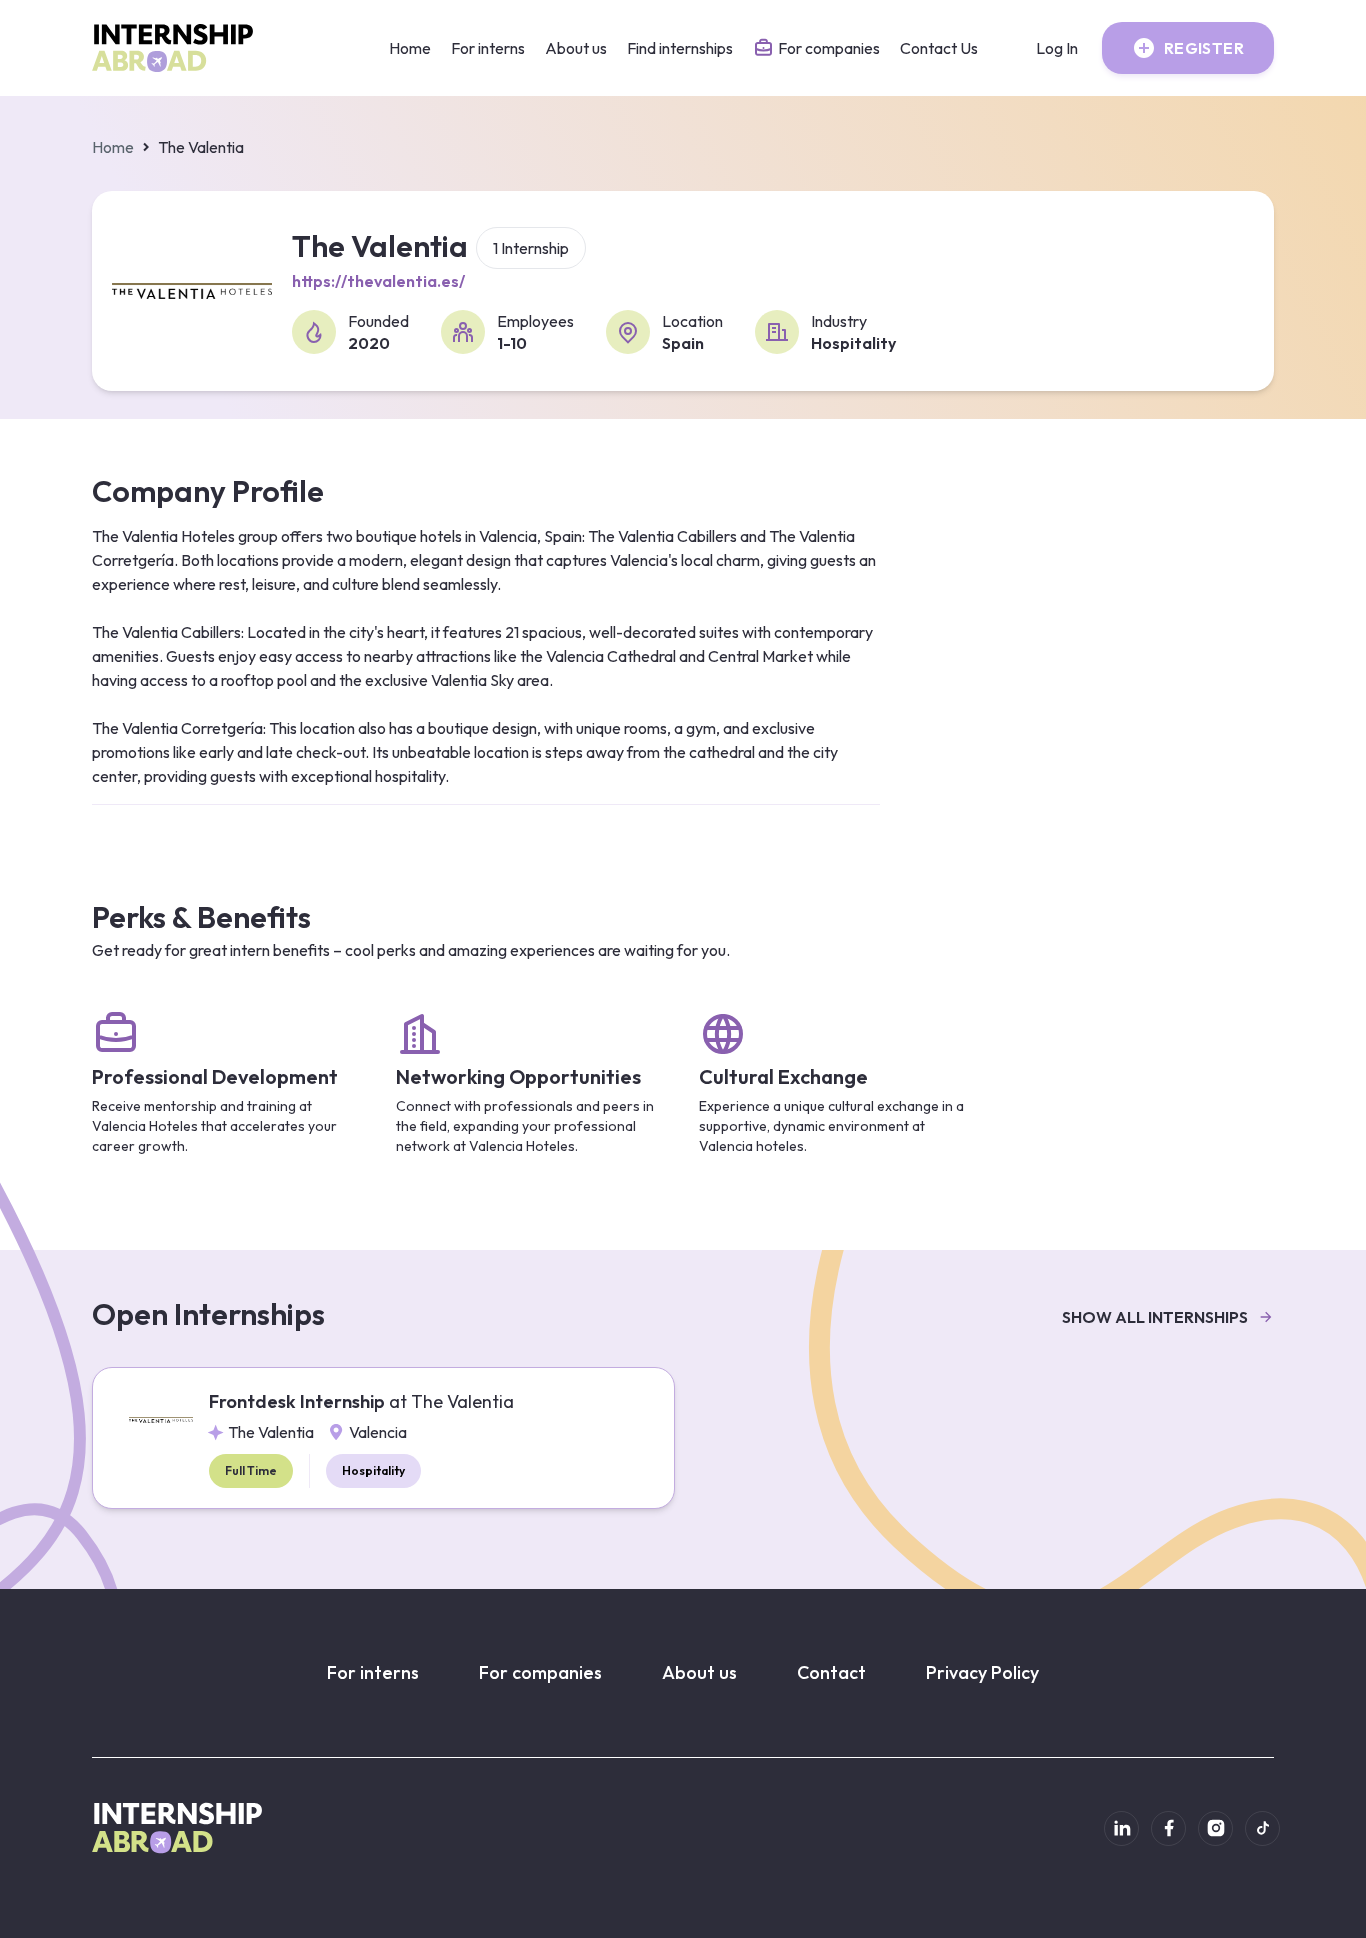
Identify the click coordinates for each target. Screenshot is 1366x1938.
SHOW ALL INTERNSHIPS (1155, 1317)
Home (410, 48)
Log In (1057, 48)
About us (576, 48)
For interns (488, 48)
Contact (831, 1672)
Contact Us (939, 48)
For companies (540, 1672)
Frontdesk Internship (361, 1401)
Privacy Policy (982, 1672)
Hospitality (373, 1470)
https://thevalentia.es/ (378, 281)
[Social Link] (1121, 1828)
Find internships (680, 48)
